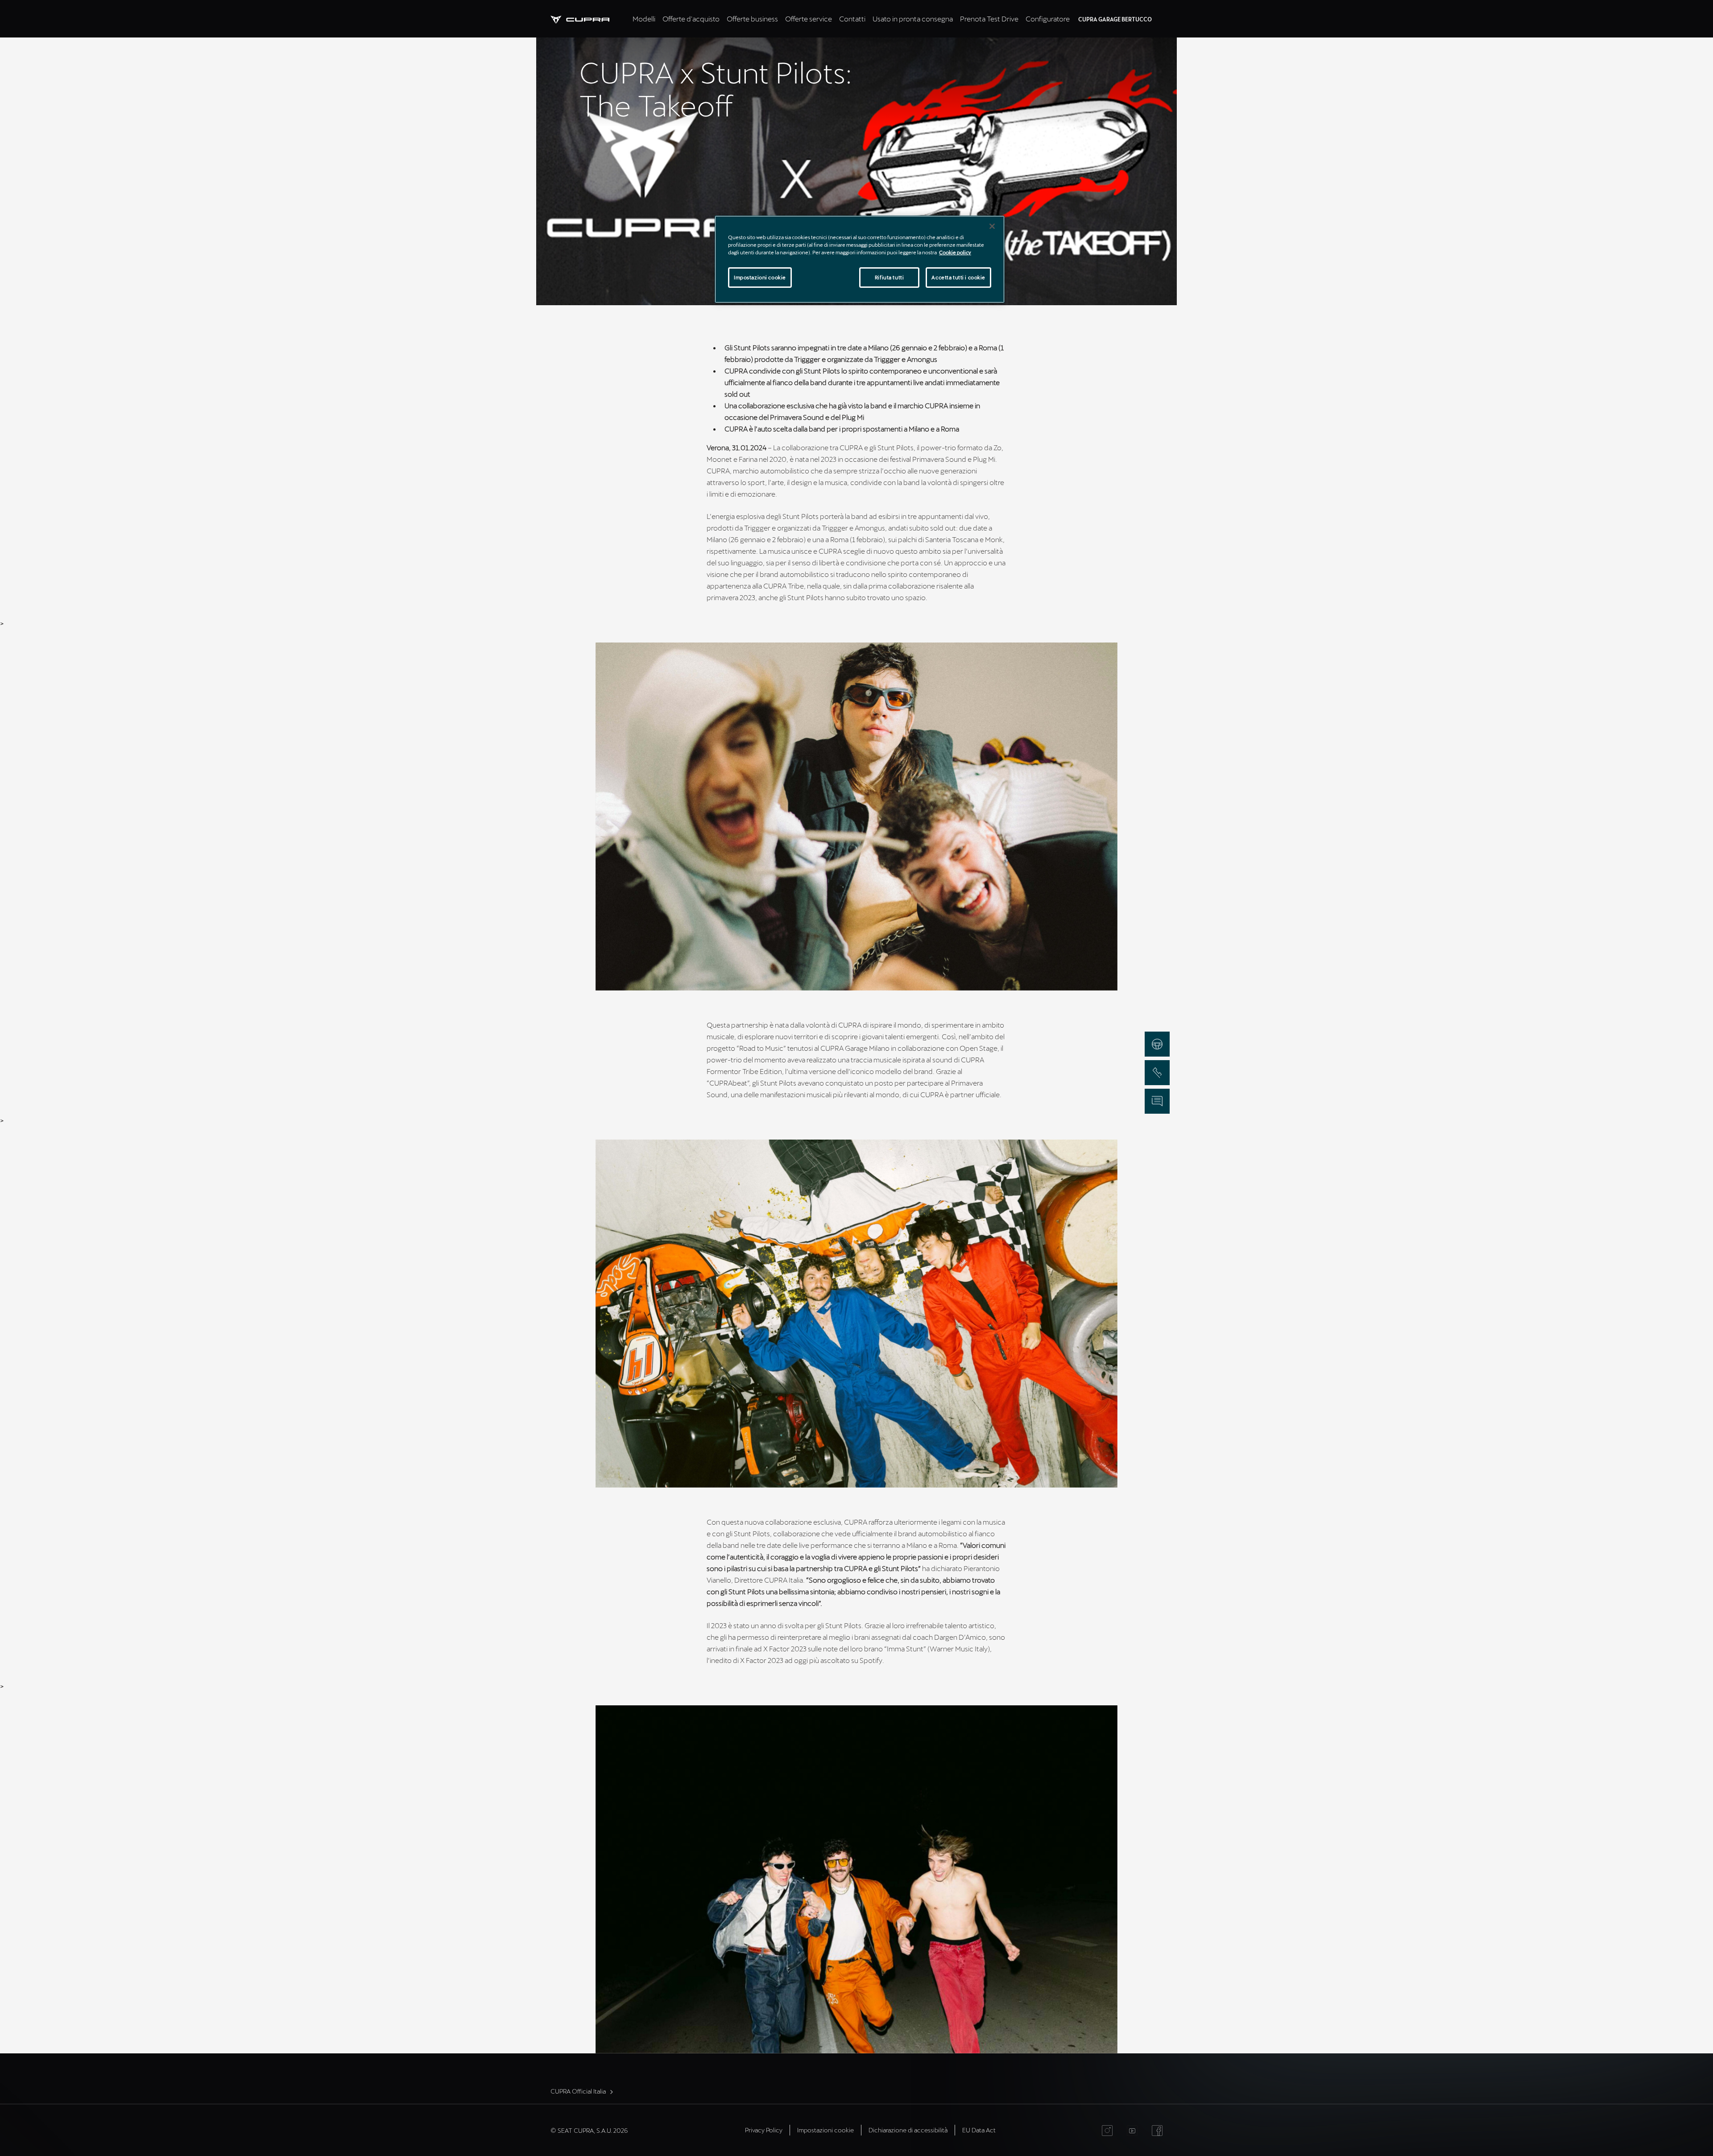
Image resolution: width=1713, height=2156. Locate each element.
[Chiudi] (992, 226)
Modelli (644, 19)
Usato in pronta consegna (913, 19)
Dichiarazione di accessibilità (908, 2130)
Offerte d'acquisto (691, 19)
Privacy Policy (764, 2130)
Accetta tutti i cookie (958, 277)
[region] (860, 259)
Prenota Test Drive (989, 19)
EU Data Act (979, 2130)
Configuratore (1048, 19)
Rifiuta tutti (889, 277)
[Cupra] (590, 19)
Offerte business (752, 19)
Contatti (852, 19)
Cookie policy (955, 252)
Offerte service (809, 19)
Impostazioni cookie (760, 277)
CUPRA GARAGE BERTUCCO (1115, 19)
